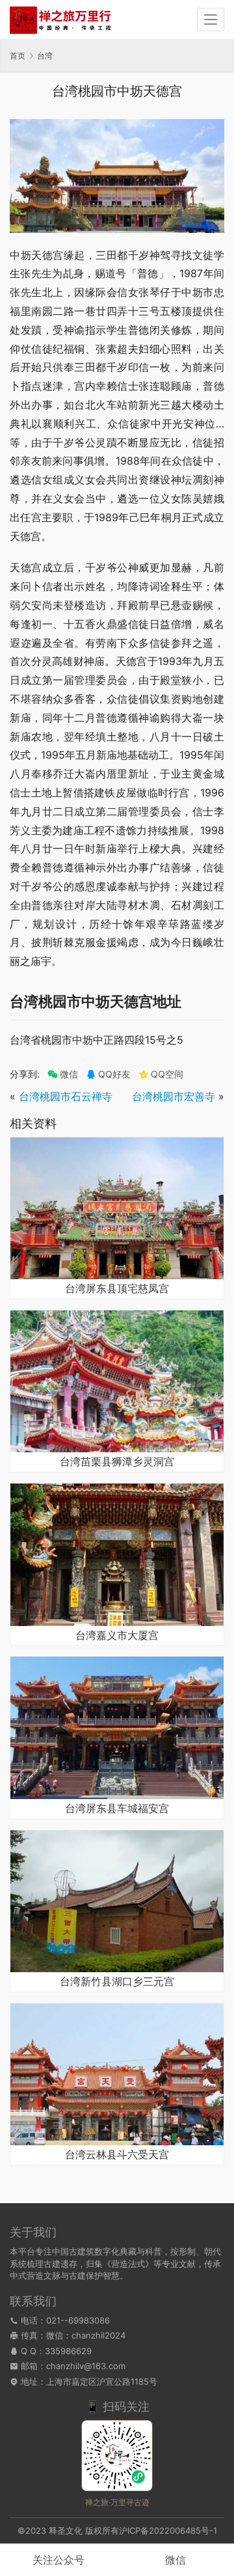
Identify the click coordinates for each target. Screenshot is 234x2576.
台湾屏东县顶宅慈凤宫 (117, 1289)
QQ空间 (167, 1074)
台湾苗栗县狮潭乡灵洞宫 (117, 1462)
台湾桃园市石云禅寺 (66, 1096)
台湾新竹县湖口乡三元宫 (117, 1982)
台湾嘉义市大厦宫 (117, 1636)
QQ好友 (114, 1074)
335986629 (68, 2351)
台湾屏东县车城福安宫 (117, 1809)
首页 (18, 56)
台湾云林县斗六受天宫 (117, 2155)
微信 (63, 1074)
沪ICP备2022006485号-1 (168, 2530)
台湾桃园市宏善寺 (174, 1096)
